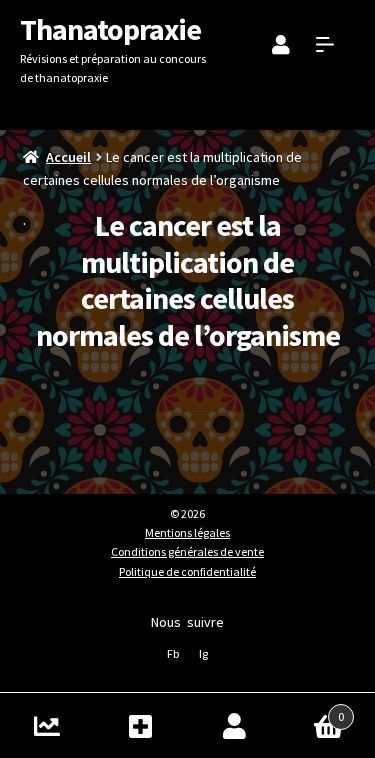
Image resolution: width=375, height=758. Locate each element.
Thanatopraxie (110, 29)
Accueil (68, 157)
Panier (312, 709)
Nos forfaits (141, 725)
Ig (203, 653)
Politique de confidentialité (187, 571)
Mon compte (235, 725)
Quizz (47, 725)
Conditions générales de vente (187, 551)
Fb (173, 653)
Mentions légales (187, 532)
